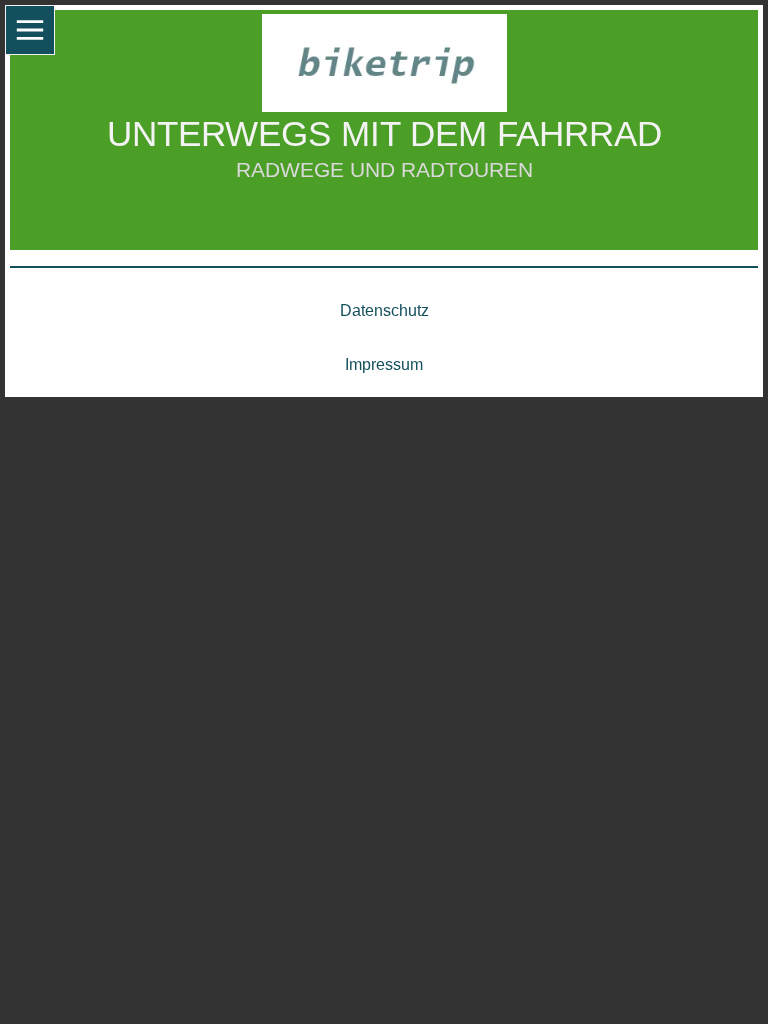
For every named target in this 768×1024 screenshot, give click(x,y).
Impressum (384, 364)
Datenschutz (384, 310)
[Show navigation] (30, 30)
